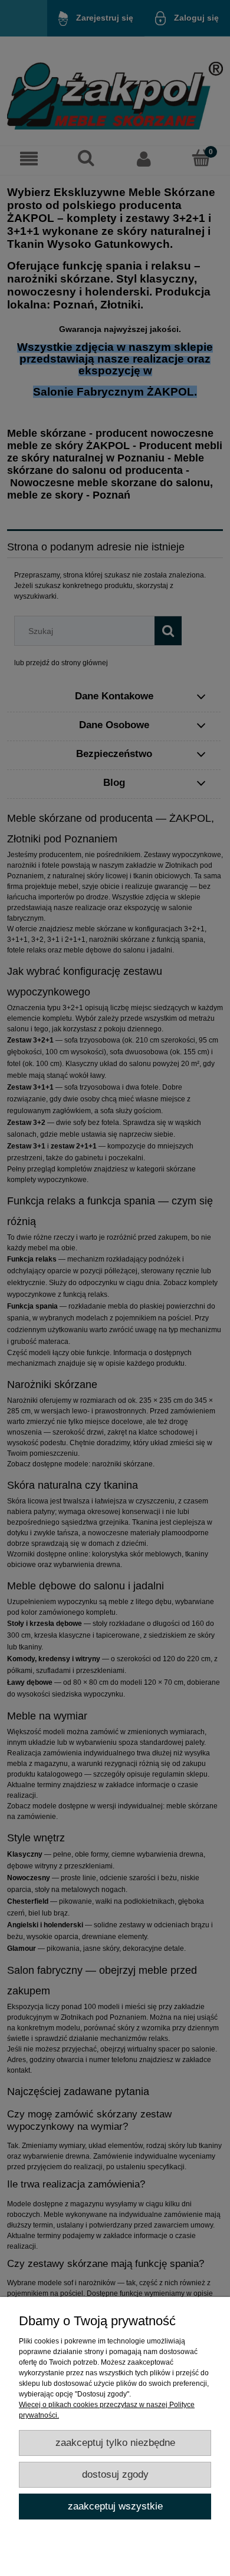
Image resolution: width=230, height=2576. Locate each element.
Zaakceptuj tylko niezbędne (115, 2443)
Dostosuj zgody (115, 2474)
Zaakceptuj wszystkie (115, 2506)
